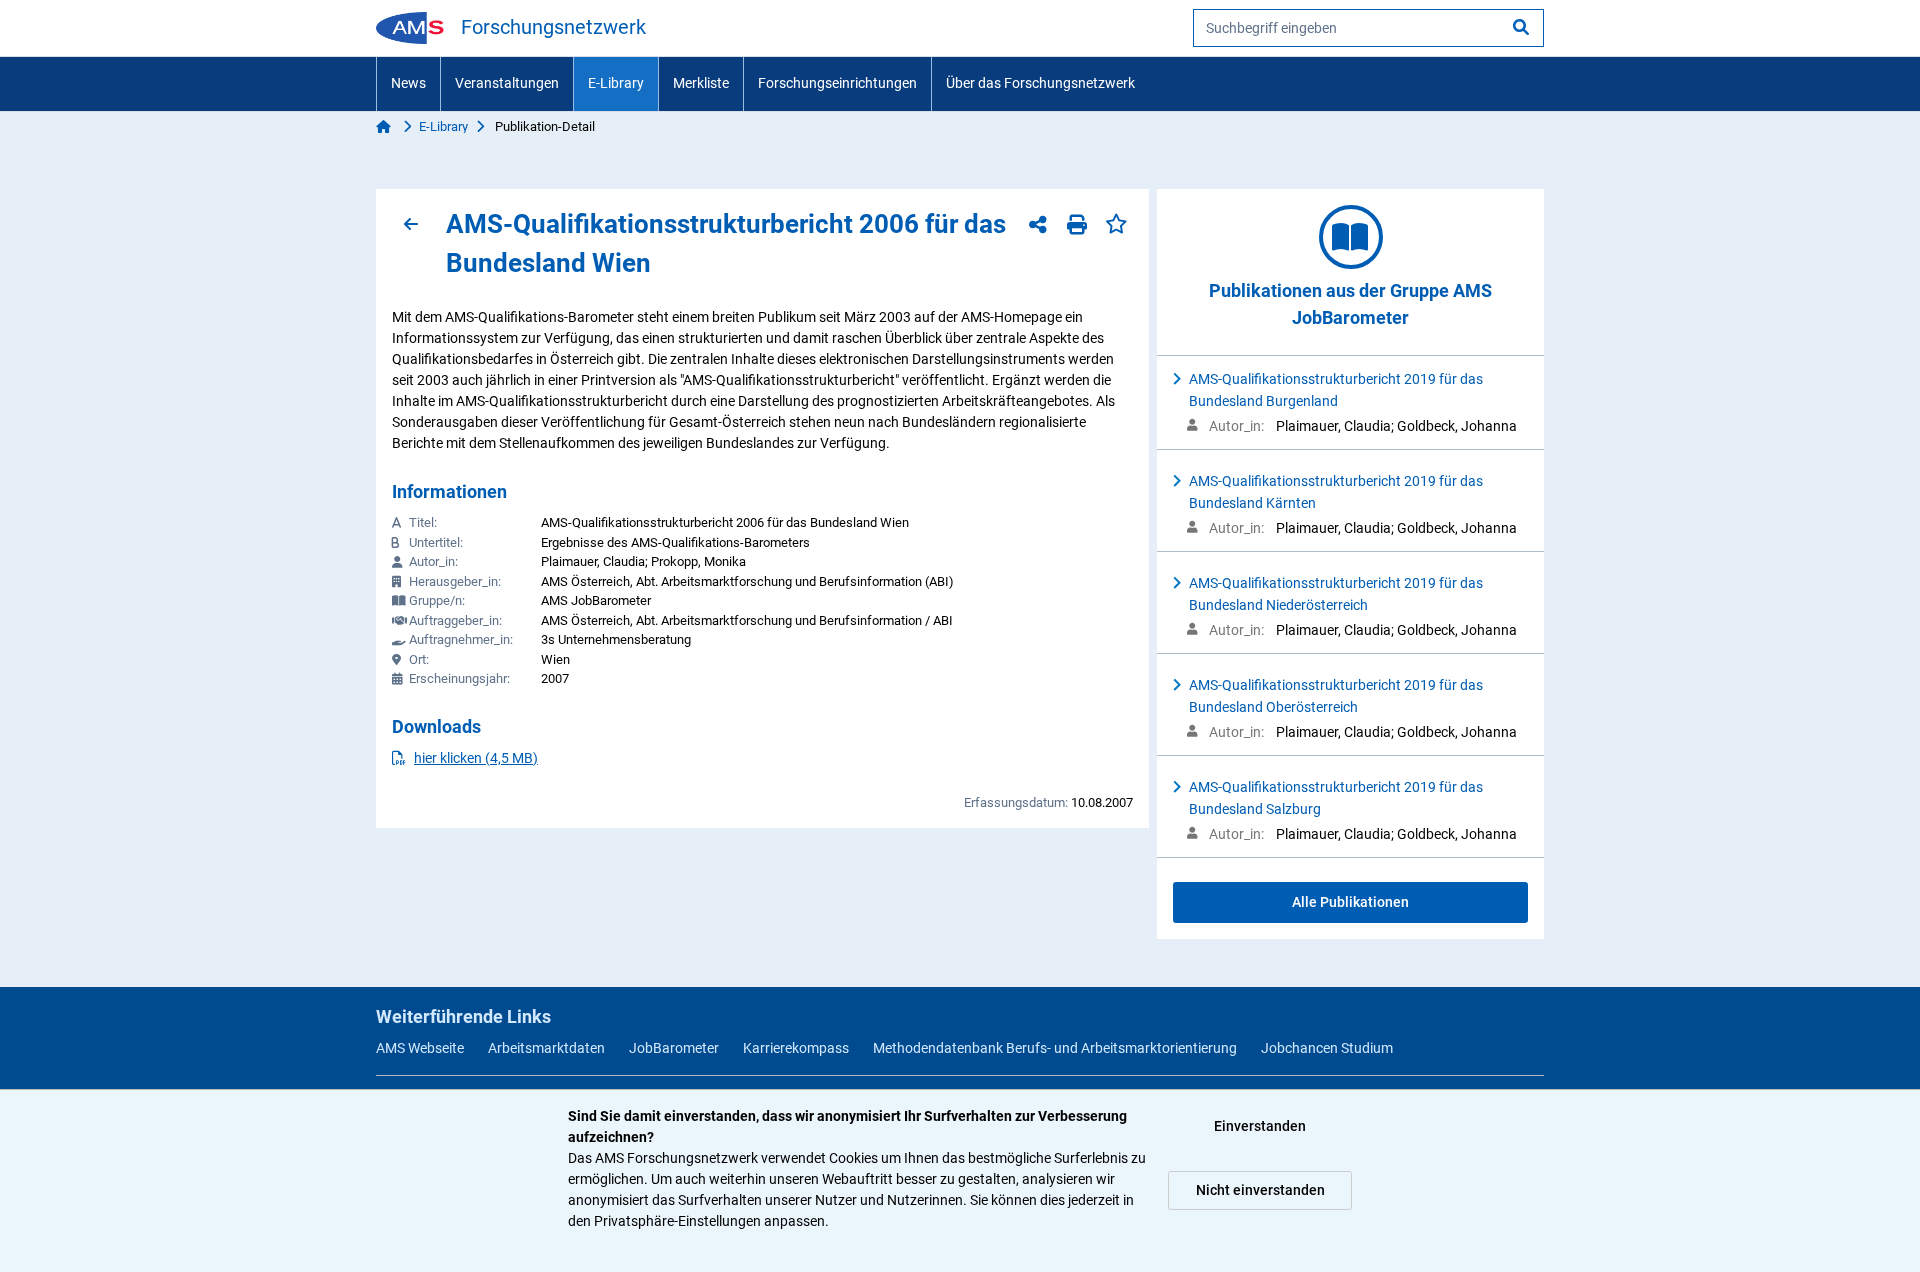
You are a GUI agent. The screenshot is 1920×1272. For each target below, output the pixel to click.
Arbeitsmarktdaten (546, 1048)
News (408, 83)
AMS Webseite (420, 1048)
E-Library (616, 83)
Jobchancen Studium (1327, 1048)
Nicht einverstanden (1260, 1190)
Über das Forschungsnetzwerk (1040, 83)
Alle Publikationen (1350, 902)
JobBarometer (674, 1048)
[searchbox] (1368, 28)
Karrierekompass (796, 1048)
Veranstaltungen (507, 83)
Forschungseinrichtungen (837, 83)
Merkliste (701, 83)
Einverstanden (1260, 1126)
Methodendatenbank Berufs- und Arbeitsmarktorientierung (1055, 1048)
